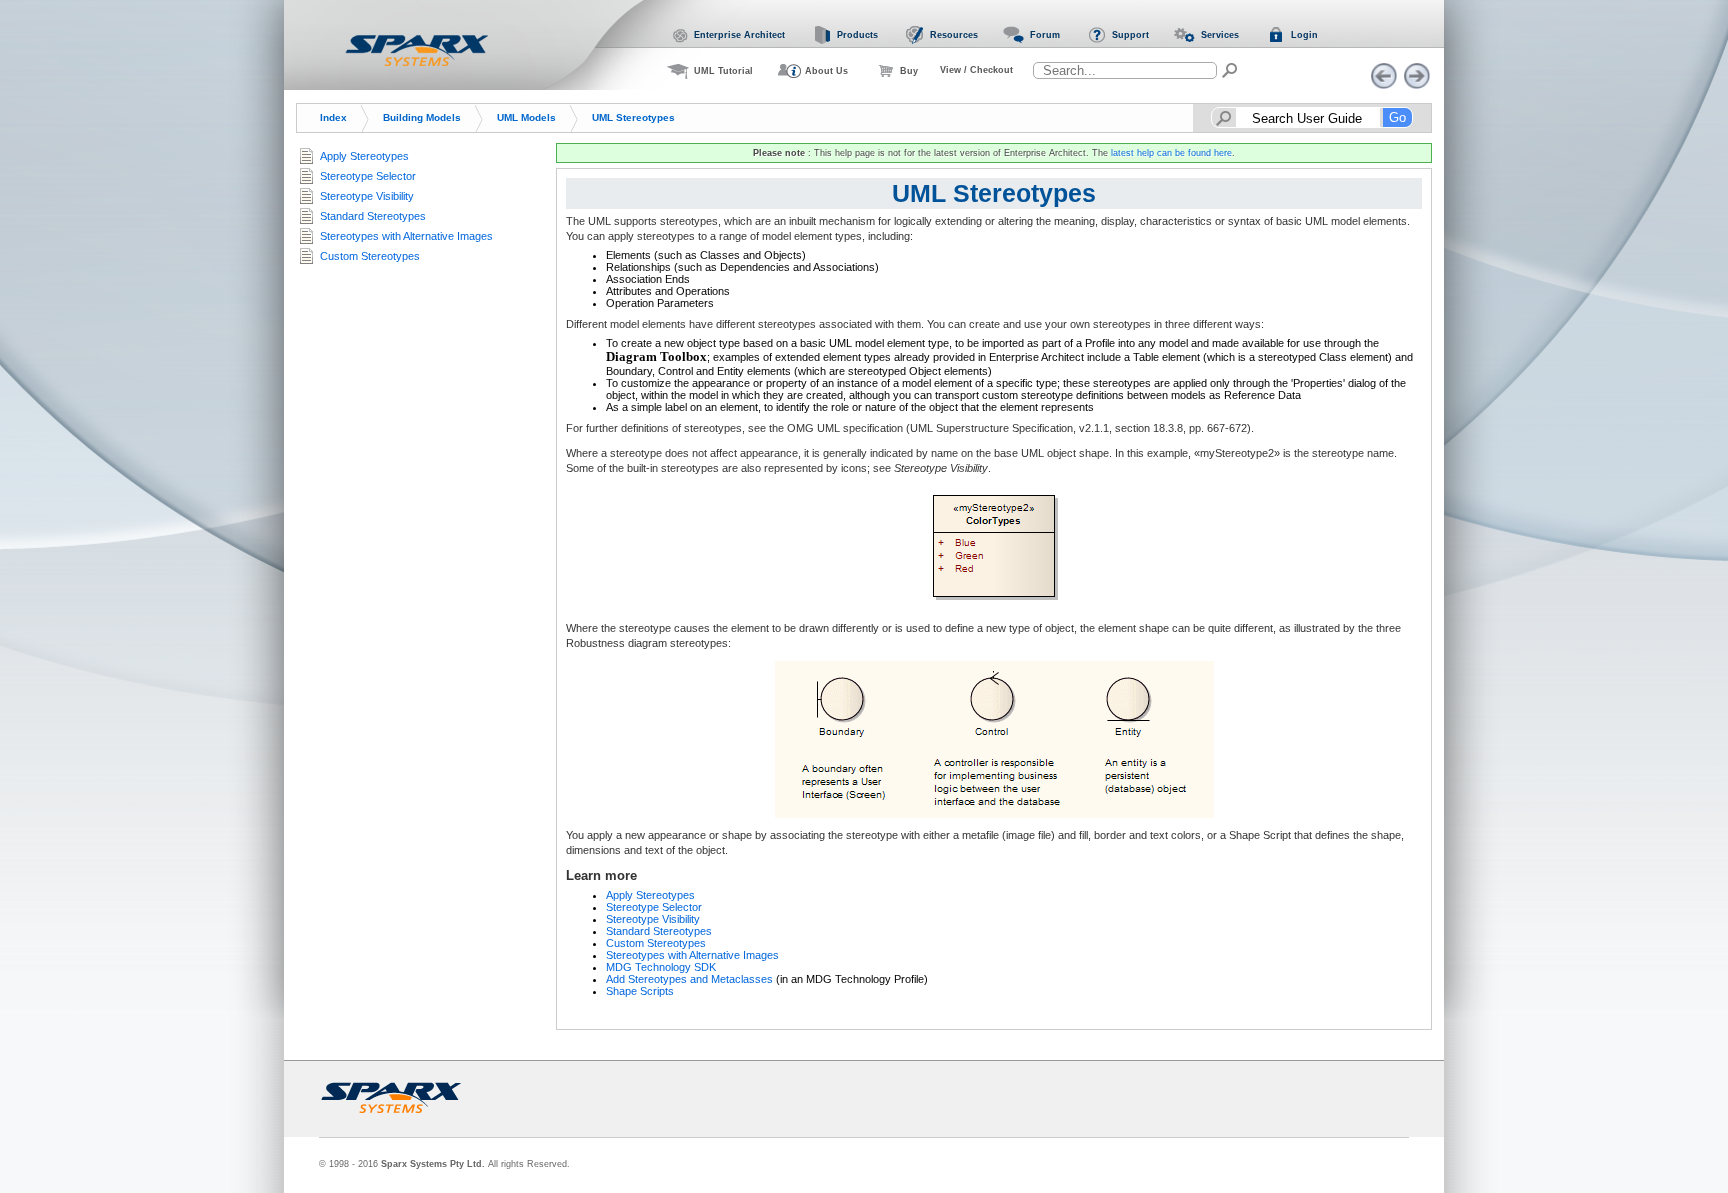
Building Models (422, 117)
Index (333, 117)
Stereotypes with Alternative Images (692, 955)
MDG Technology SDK (661, 967)
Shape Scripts (640, 991)
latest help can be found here (1171, 153)
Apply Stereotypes (650, 895)
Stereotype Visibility (653, 919)
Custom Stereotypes (656, 943)
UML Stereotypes (633, 117)
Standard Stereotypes (659, 931)
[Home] (417, 50)
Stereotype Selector (654, 907)
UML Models (526, 117)
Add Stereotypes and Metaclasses (689, 979)
